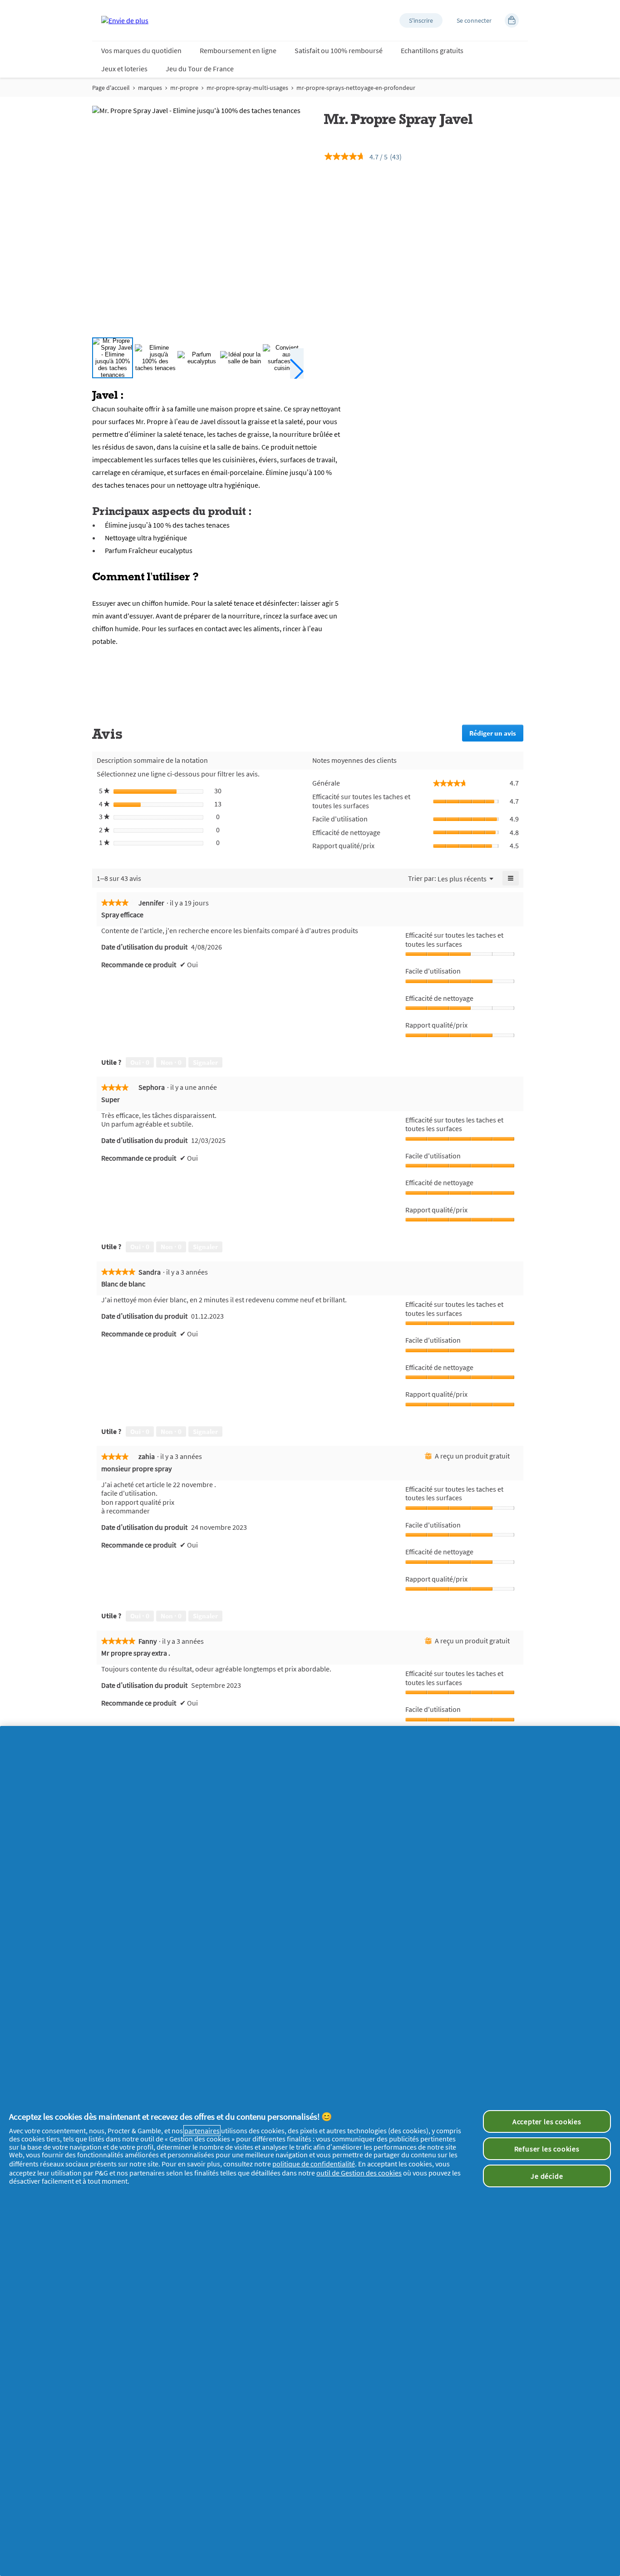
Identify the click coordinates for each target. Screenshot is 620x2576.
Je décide (547, 2176)
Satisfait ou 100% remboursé (339, 50)
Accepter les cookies (547, 2121)
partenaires (202, 2131)
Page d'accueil (111, 88)
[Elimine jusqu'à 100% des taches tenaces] (155, 358)
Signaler (205, 1062)
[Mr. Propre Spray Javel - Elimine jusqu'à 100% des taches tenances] (113, 358)
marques (150, 88)
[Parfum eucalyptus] (198, 358)
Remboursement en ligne (238, 50)
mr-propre (184, 88)
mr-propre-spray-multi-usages (247, 88)
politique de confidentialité (314, 2164)
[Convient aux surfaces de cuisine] (283, 358)
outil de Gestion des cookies (359, 2173)
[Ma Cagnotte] (512, 20)
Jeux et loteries (124, 69)
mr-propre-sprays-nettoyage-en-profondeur (356, 88)
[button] (421, 20)
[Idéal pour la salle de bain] (241, 358)
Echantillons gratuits (432, 50)
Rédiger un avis (496, 735)
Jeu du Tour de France (200, 69)
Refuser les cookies (547, 2149)
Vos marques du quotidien (141, 50)
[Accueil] (125, 20)
